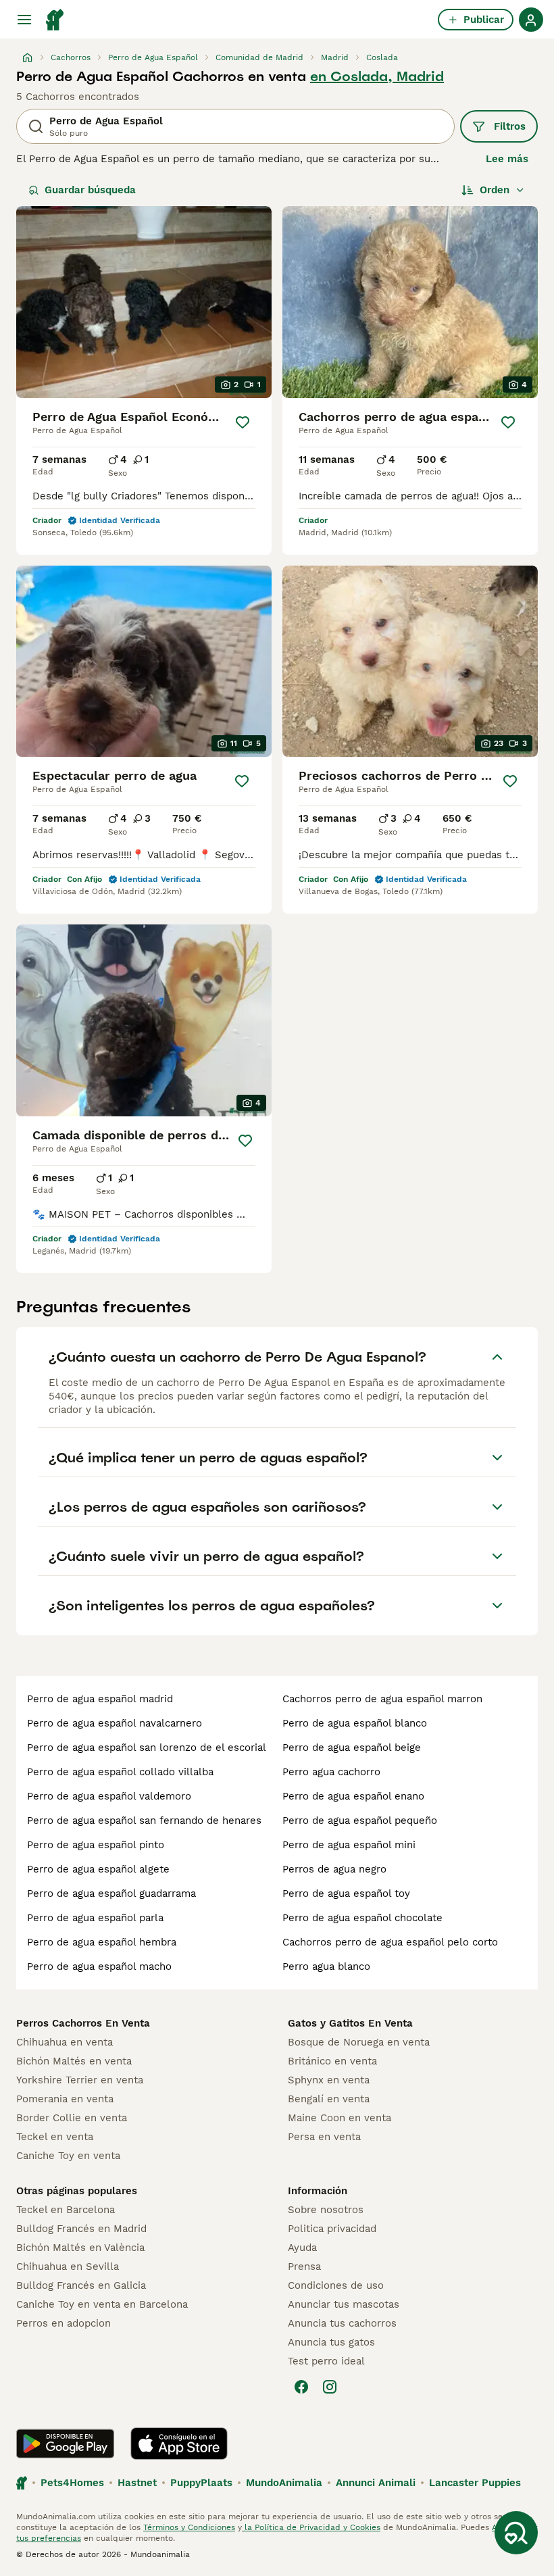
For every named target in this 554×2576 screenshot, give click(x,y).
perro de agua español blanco (355, 1723)
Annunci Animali (376, 2483)
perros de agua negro (334, 1869)
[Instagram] (330, 2387)
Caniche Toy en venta (68, 2156)
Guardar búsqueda (90, 190)
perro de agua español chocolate (362, 1918)
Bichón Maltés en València (80, 2248)
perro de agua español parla (95, 1918)
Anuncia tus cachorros (342, 2323)
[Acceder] (531, 20)
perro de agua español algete (98, 1869)
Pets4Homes (72, 2483)
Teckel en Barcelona (66, 2210)
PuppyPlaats (201, 2483)
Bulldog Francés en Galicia (81, 2285)
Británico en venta (332, 2061)
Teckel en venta (55, 2137)
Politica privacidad (332, 2229)
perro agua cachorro (331, 1772)
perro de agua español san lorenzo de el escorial (147, 1748)
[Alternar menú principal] (24, 20)
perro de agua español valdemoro (109, 1796)
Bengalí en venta (329, 2099)
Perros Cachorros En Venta (83, 2023)
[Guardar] (243, 422)
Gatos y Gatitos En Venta (350, 2023)
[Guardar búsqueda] (516, 2533)
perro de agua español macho (99, 1966)
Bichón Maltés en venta (74, 2061)
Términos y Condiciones (189, 2527)
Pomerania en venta (65, 2099)
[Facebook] (301, 2387)
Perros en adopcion (64, 2323)
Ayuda (302, 2248)
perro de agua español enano (353, 1796)
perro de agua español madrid (100, 1699)
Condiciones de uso (336, 2285)
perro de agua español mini (349, 1845)
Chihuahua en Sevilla (68, 2267)
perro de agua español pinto (96, 1845)
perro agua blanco (326, 1966)
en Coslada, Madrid (377, 76)
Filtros (510, 126)
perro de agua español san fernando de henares (144, 1820)
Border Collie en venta (72, 2118)
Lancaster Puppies (475, 2483)
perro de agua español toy (346, 1893)
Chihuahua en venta (65, 2042)
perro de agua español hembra (102, 1942)
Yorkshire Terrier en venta (80, 2080)
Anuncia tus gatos (331, 2342)
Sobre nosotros (326, 2210)
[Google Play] (65, 2444)
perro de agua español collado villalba (120, 1772)
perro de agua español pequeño (360, 1820)
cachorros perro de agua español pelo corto (390, 1942)
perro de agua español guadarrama (111, 1893)
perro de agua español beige (352, 1748)
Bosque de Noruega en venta (359, 2042)
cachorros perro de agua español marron (382, 1699)
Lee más (507, 159)
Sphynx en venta (329, 2080)
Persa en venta (324, 2137)
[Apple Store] (179, 2444)
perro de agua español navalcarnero (115, 1723)
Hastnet (137, 2483)
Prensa (304, 2267)
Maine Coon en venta (339, 2118)
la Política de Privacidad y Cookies (311, 2527)
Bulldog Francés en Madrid (81, 2229)
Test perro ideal (326, 2361)
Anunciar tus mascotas (344, 2304)
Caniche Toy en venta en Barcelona (102, 2304)
